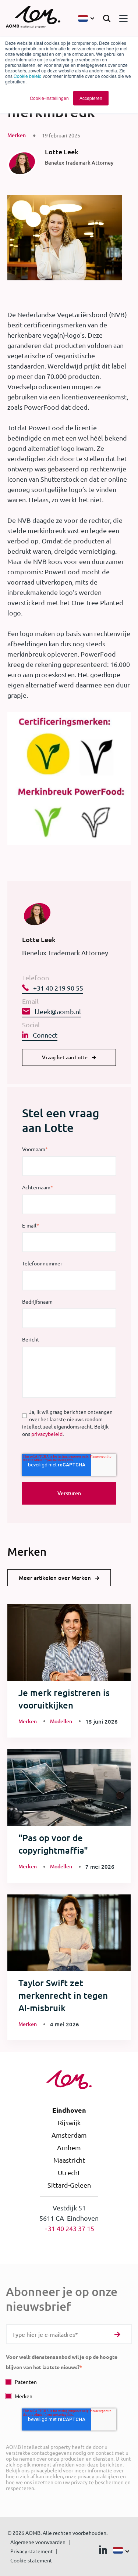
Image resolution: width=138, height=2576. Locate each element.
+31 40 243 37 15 (69, 2228)
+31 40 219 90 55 (58, 988)
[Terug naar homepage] (33, 18)
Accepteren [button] (91, 98)
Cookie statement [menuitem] (31, 2560)
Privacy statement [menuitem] (32, 2551)
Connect (45, 1035)
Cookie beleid (28, 76)
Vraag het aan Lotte (65, 1057)
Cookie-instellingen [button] (49, 98)
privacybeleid (47, 1434)
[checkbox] (69, 2389)
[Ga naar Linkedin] (103, 2551)
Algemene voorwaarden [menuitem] (38, 2542)
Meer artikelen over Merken (55, 1578)
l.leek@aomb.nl (58, 1011)
